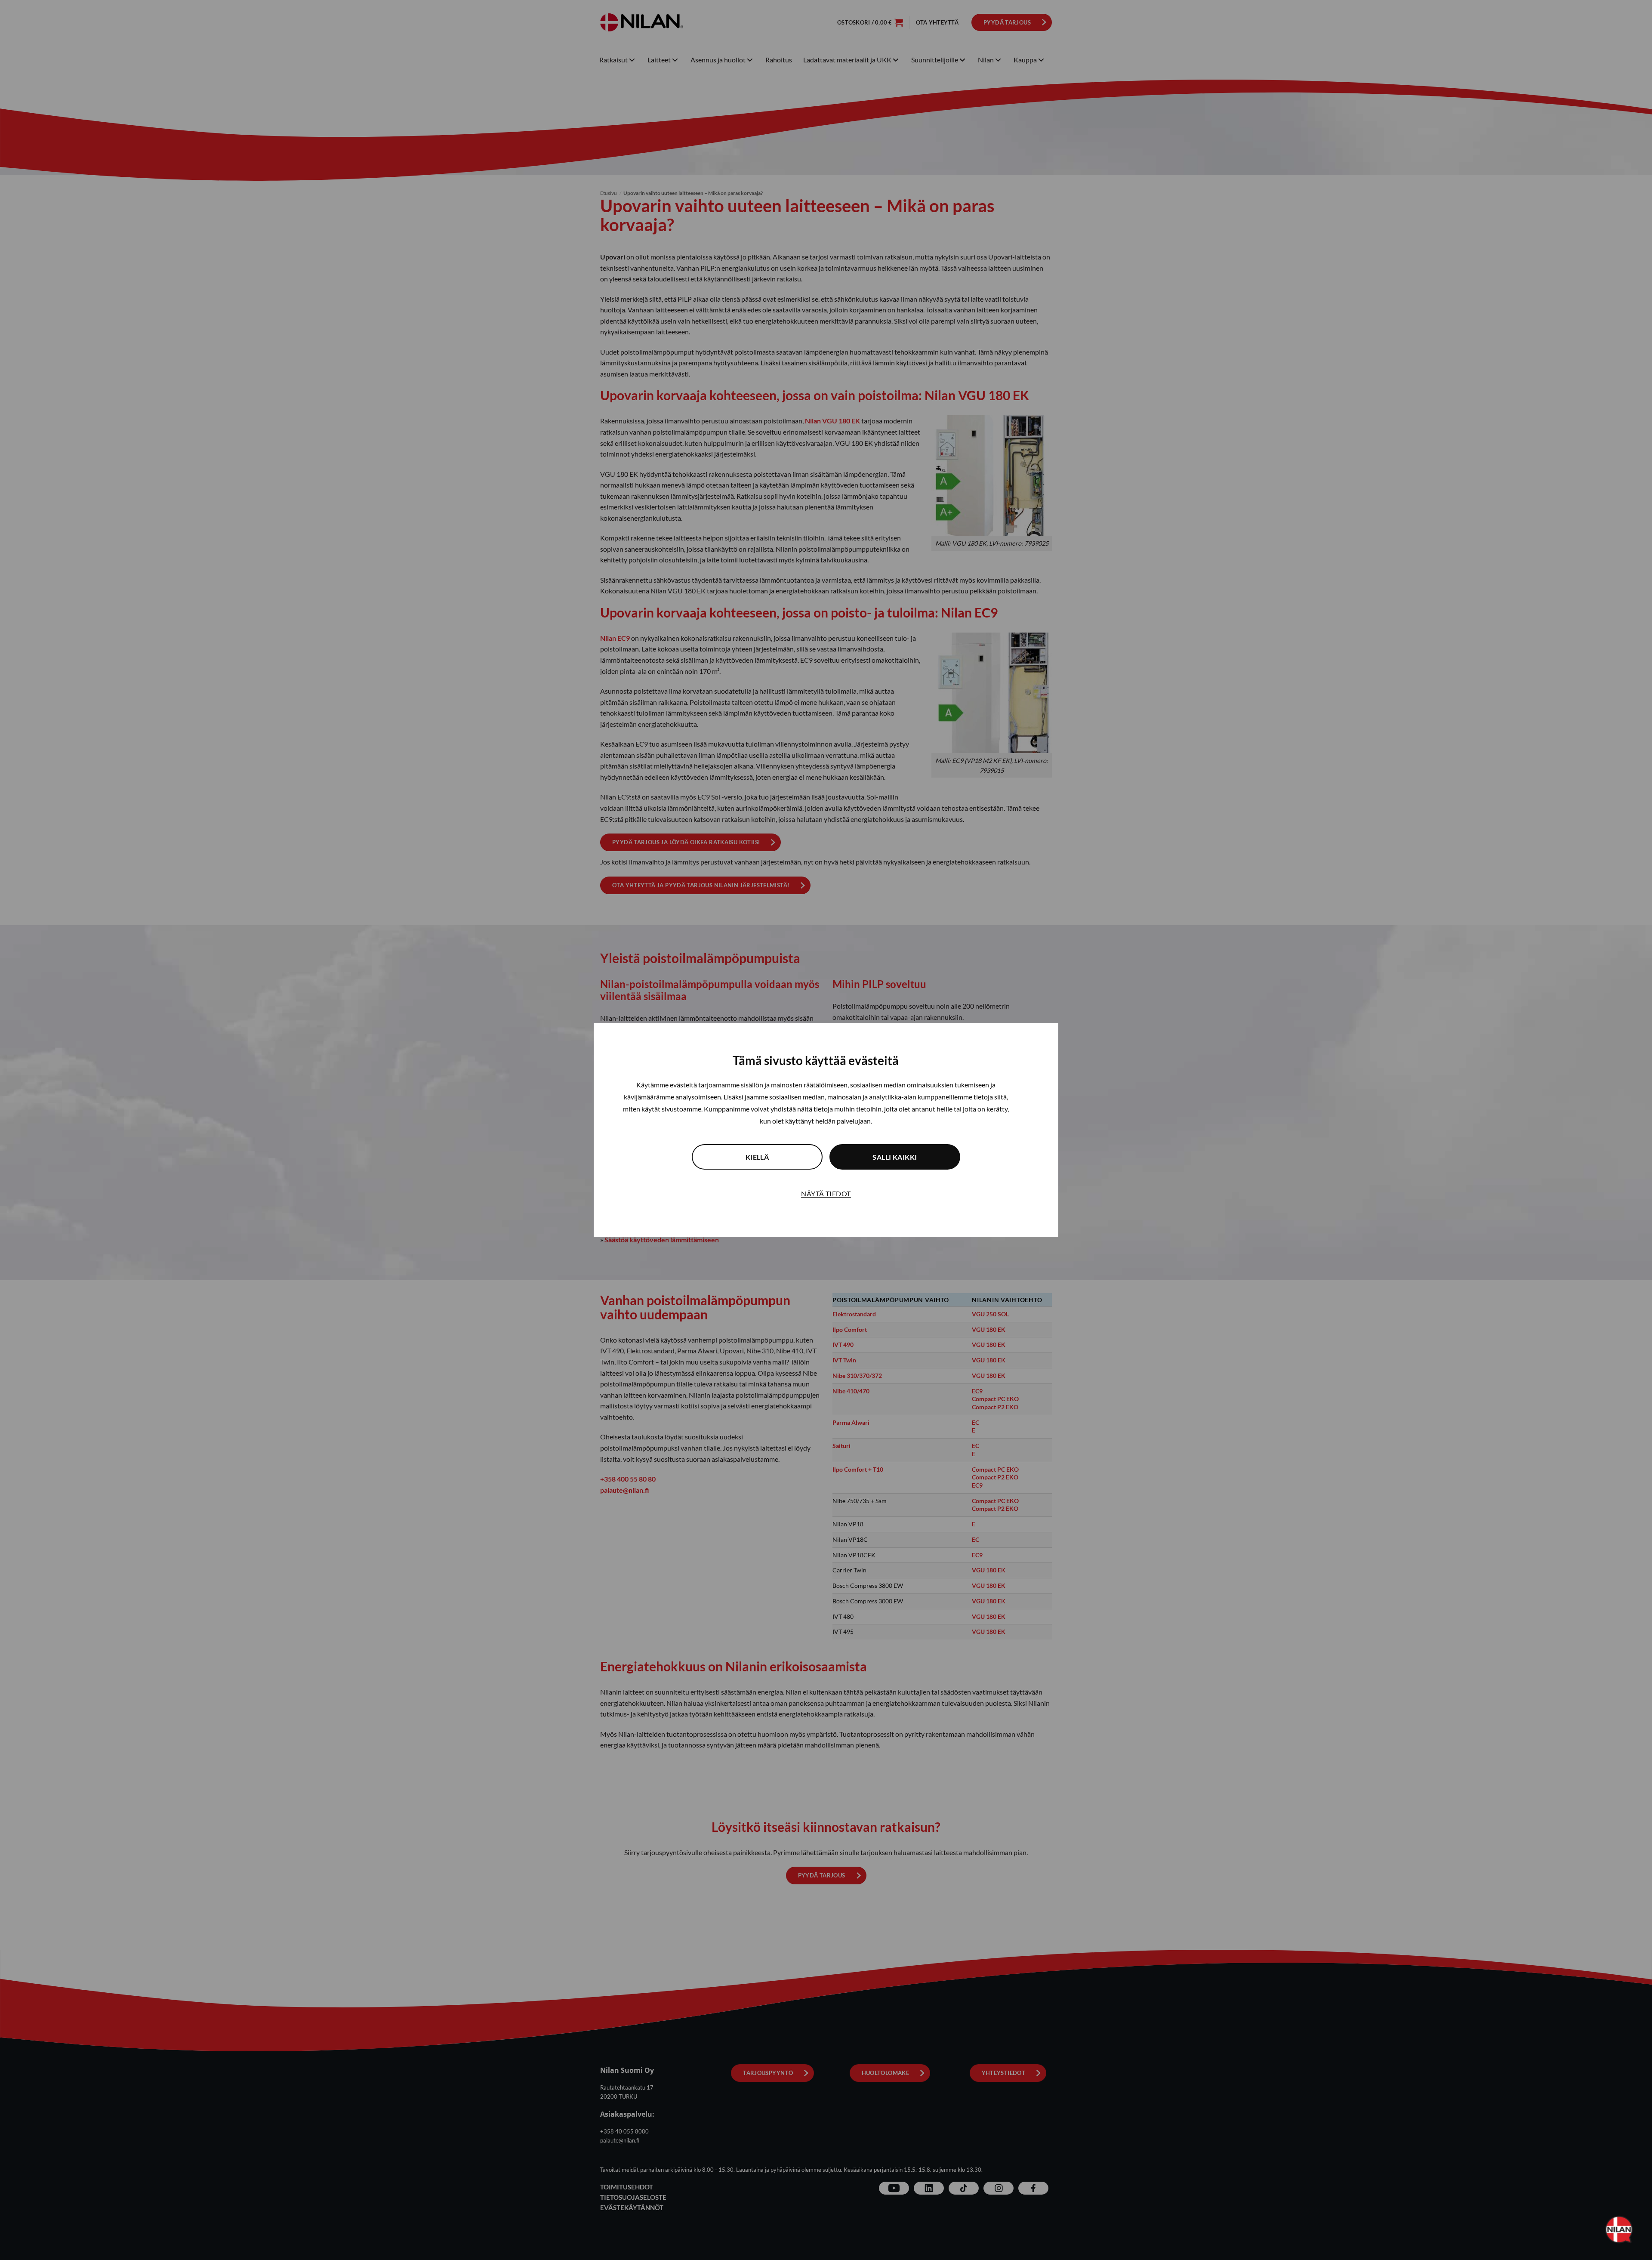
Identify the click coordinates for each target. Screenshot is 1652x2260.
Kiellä (757, 1157)
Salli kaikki (895, 1157)
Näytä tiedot (826, 1193)
